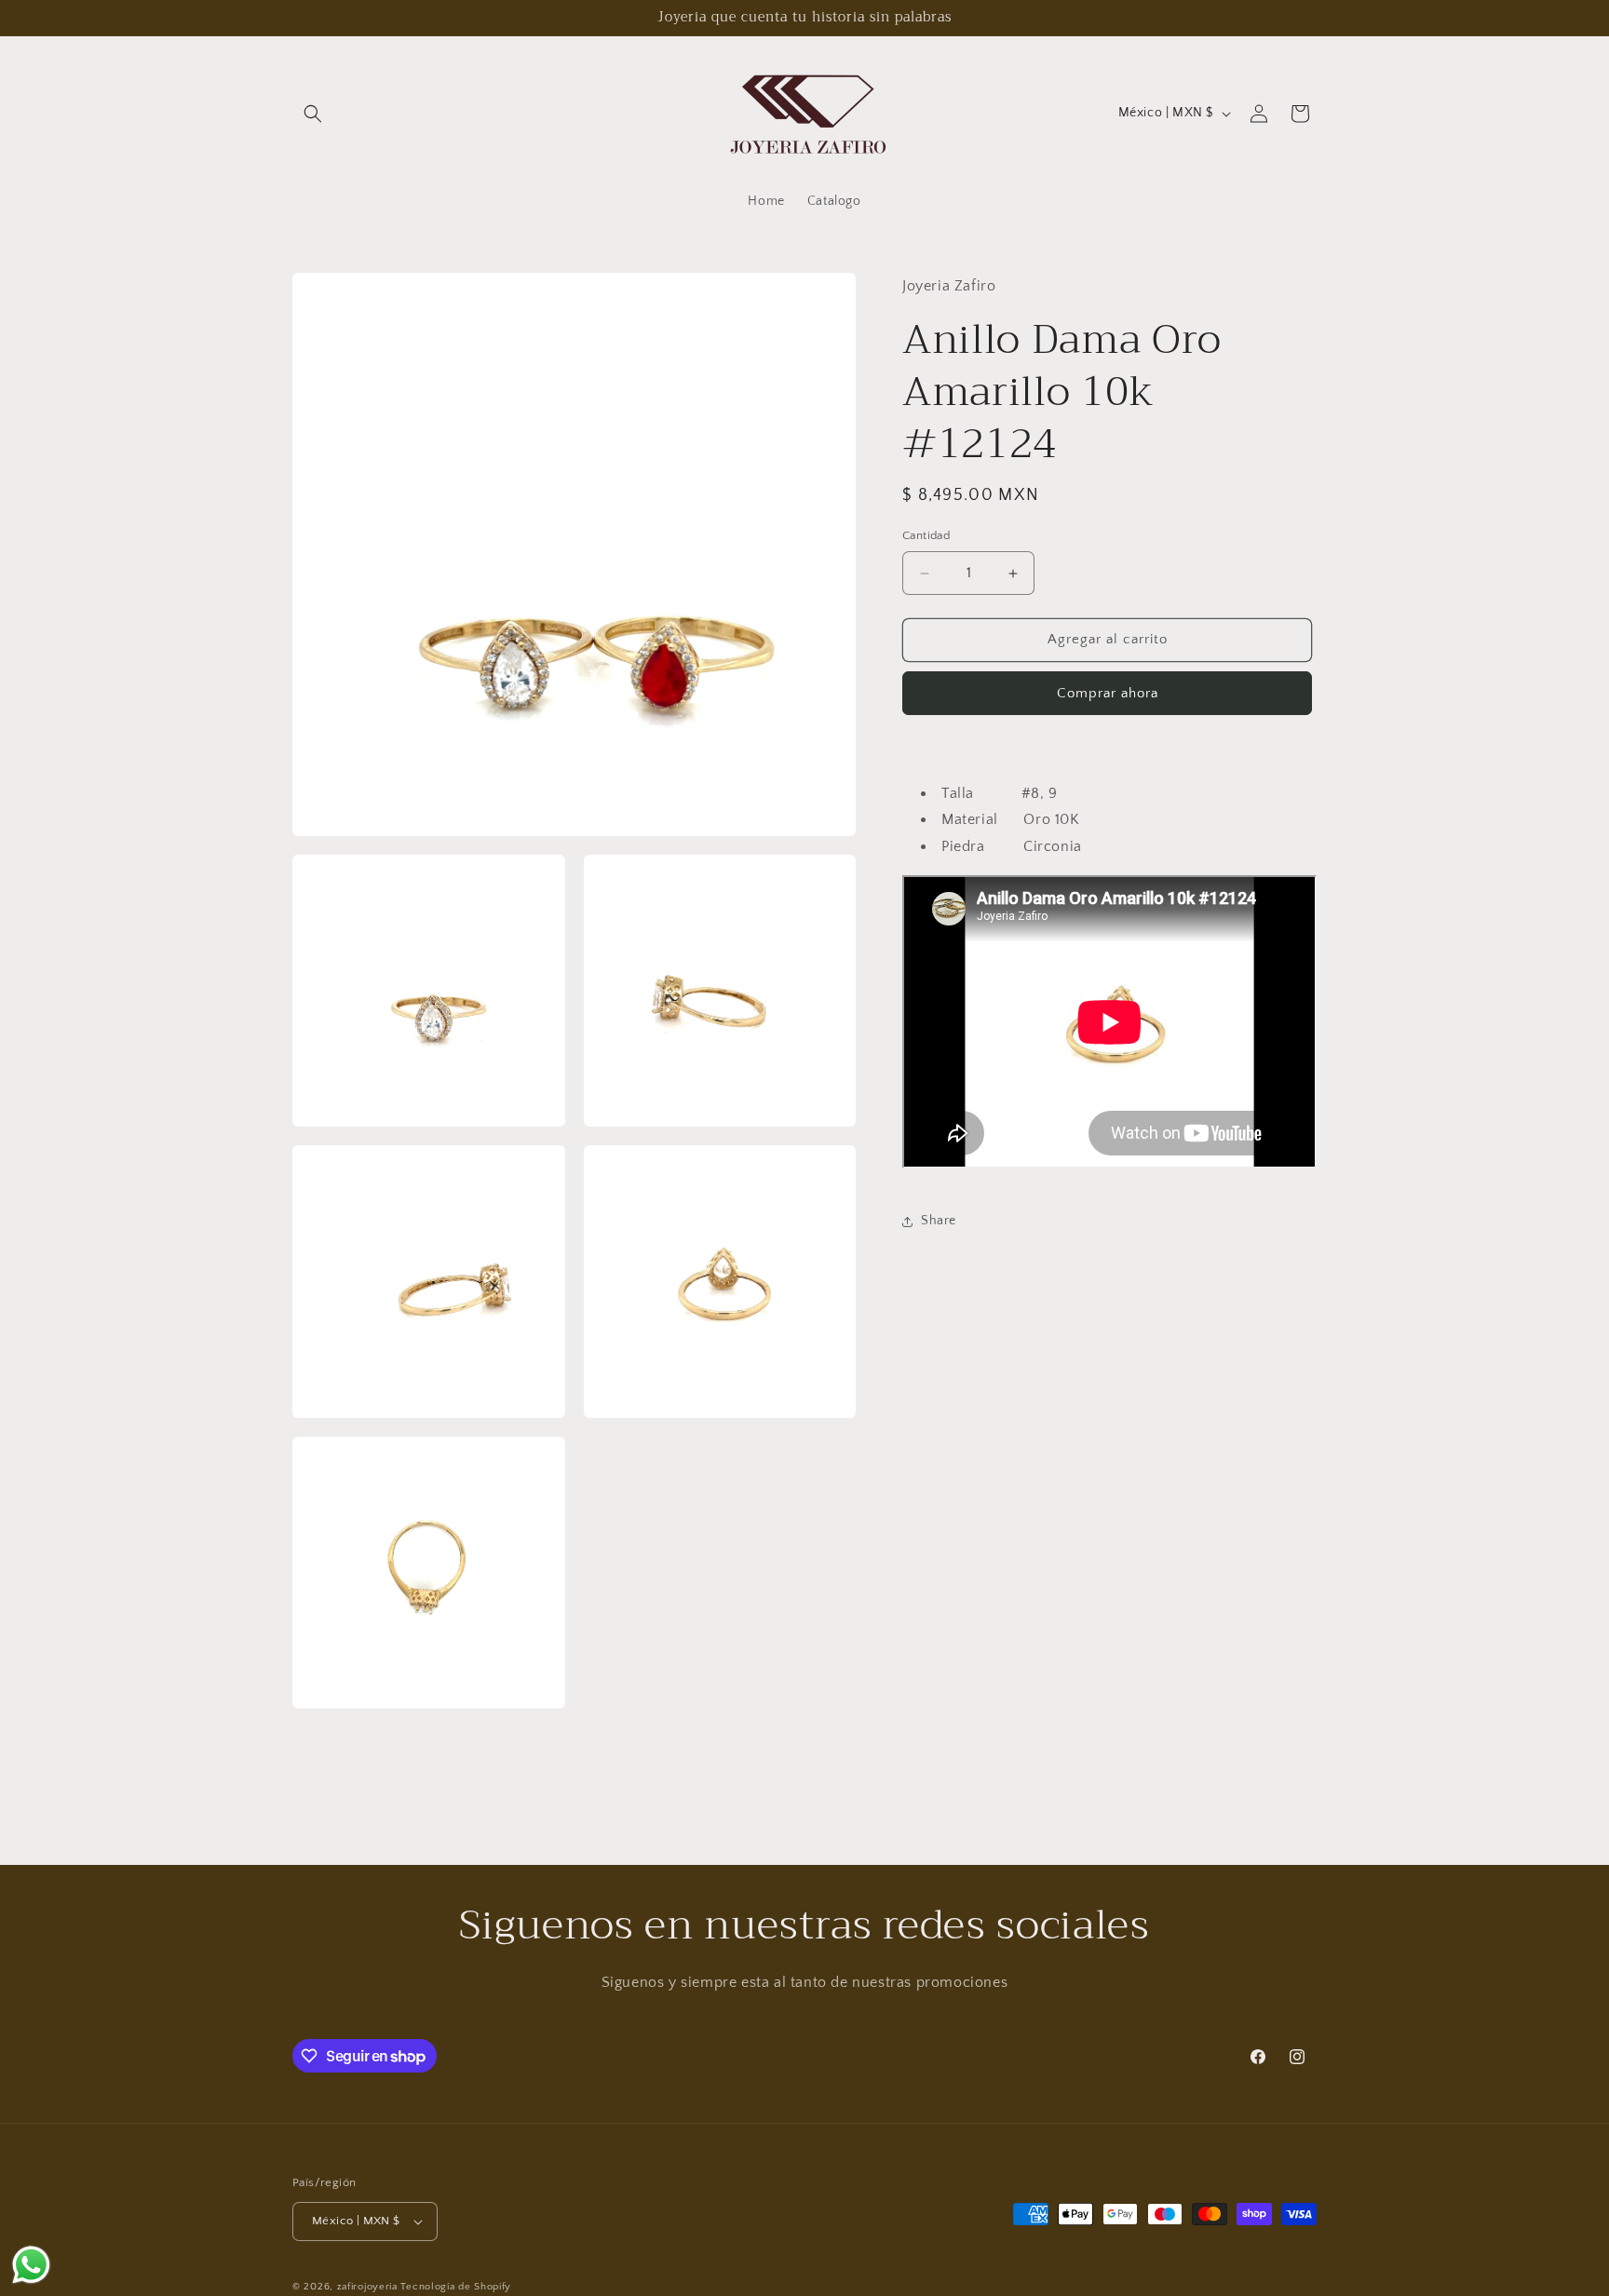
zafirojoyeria (367, 2287)
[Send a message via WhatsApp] (31, 2265)
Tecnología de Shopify (456, 2287)
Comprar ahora (1108, 693)
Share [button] (939, 1222)
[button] (313, 114)
